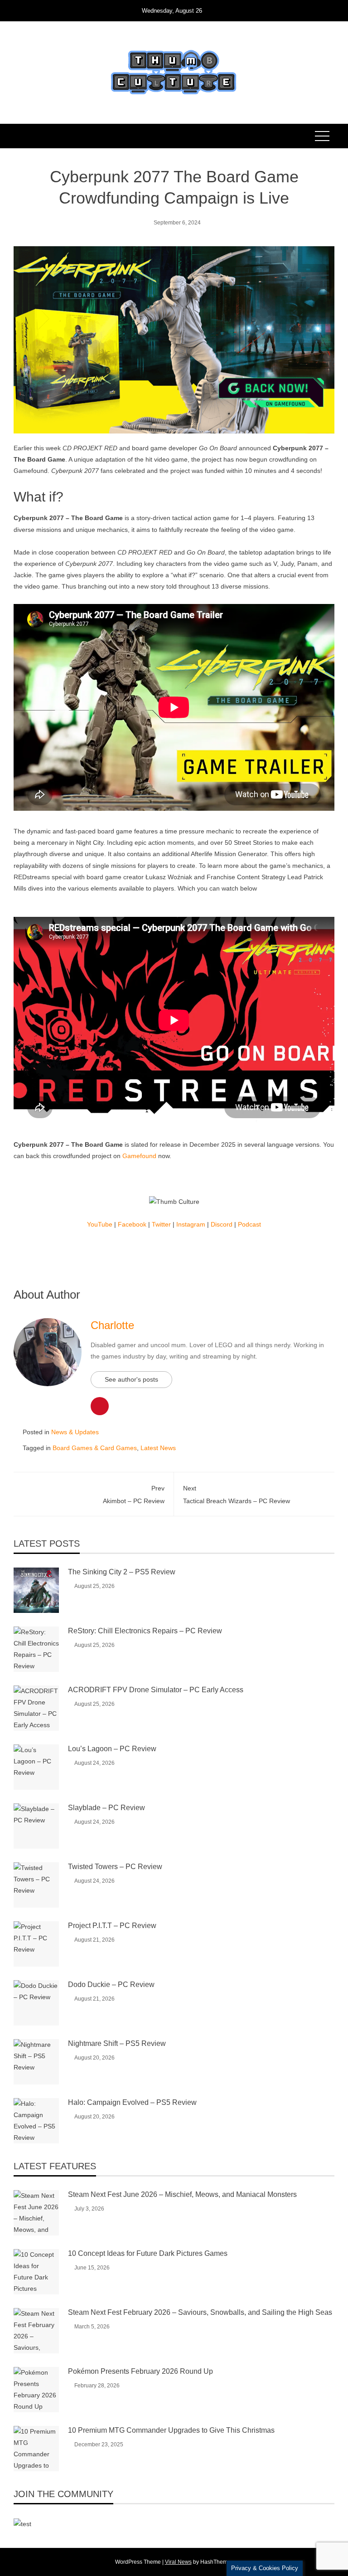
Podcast (249, 1224)
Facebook (132, 1224)
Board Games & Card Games (95, 1448)
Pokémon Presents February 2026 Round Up (140, 2371)
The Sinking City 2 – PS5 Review (122, 1572)
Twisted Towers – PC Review (115, 1867)
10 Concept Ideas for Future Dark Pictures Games (148, 2253)
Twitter (161, 1224)
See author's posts (131, 1379)
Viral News (178, 2562)
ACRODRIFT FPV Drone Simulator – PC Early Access (156, 1690)
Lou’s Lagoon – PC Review (112, 1749)
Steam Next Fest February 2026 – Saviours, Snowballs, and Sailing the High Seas (200, 2312)
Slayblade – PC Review (106, 1808)
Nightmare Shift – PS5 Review (117, 2043)
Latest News (158, 1448)
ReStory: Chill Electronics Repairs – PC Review (145, 1631)
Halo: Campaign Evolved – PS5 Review (132, 2102)
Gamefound (139, 1156)
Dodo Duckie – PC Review (111, 1984)
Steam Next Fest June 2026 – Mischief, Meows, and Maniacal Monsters (182, 2194)
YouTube (100, 1224)
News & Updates (75, 1432)
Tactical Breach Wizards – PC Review (237, 1494)
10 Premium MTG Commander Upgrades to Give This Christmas (171, 2430)
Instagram (191, 1224)
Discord (222, 1224)
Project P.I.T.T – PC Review (112, 1926)
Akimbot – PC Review (134, 1494)
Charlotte (112, 1325)
